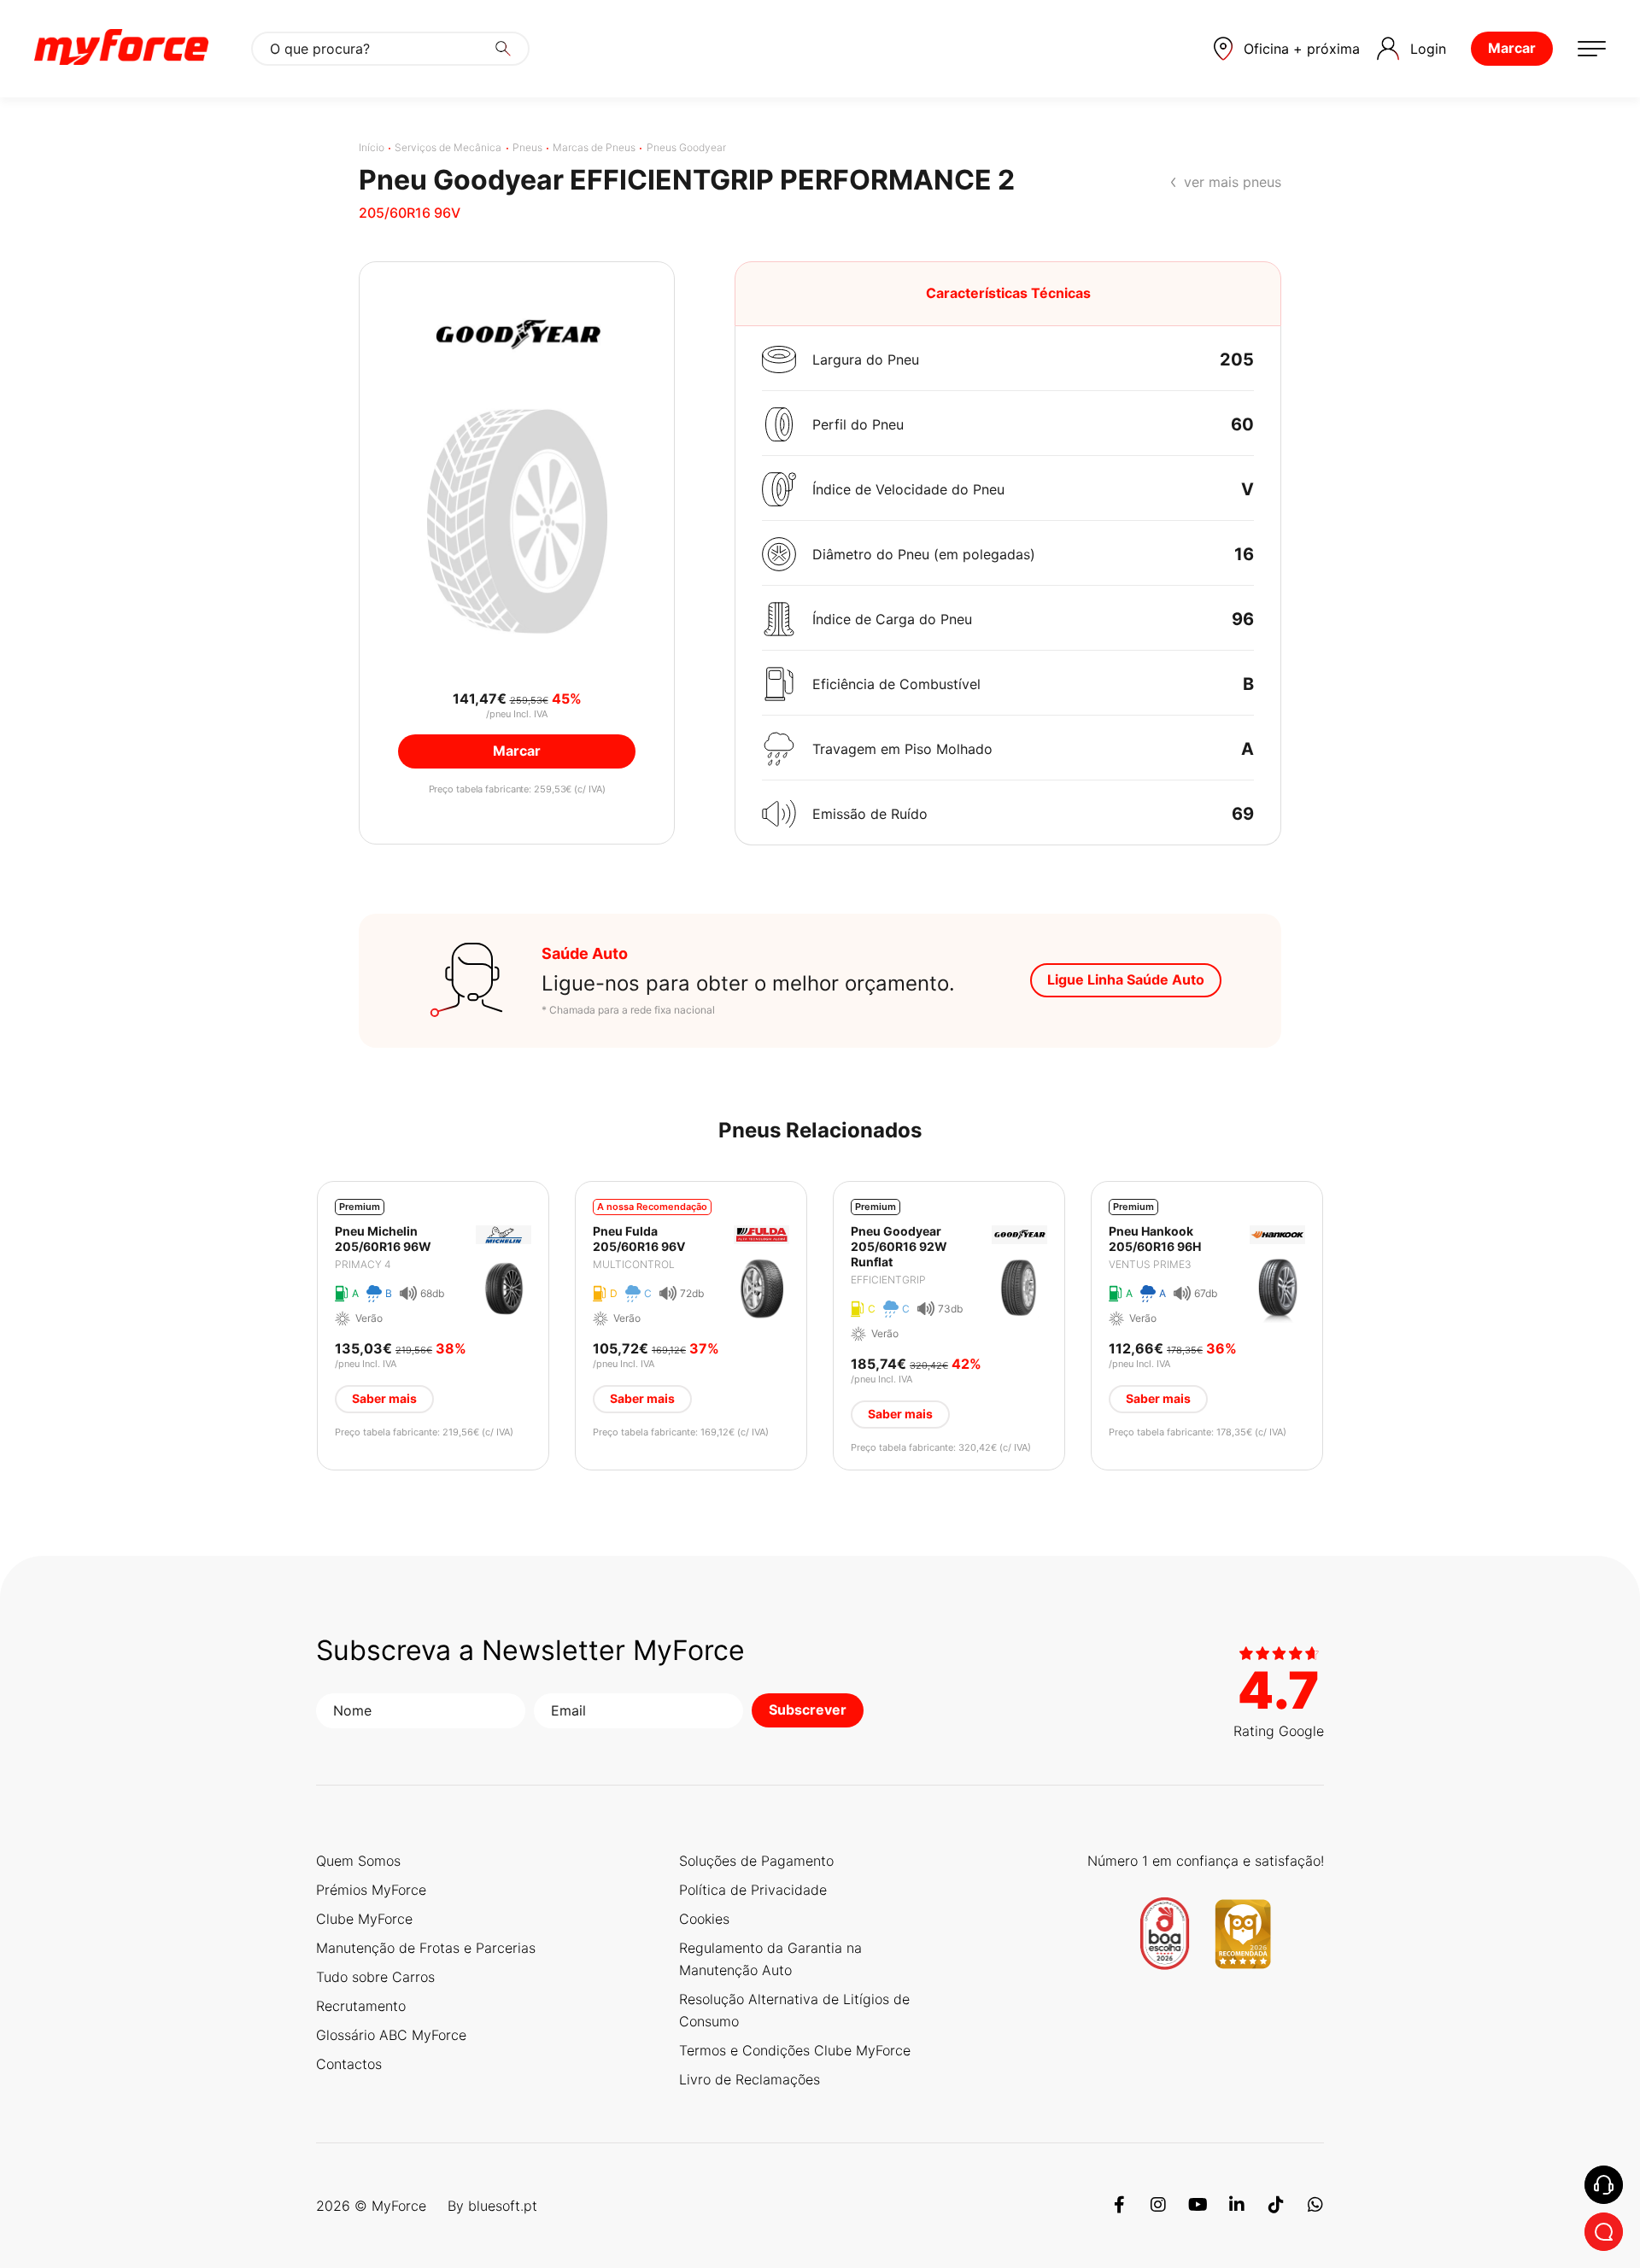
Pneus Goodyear (686, 147)
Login (1428, 49)
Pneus (527, 147)
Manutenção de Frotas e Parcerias (426, 1948)
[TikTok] (1276, 2206)
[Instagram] (1158, 2206)
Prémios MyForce (371, 1890)
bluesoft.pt (503, 2206)
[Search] (503, 49)
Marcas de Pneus (594, 147)
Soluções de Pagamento (756, 1861)
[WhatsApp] (1315, 2206)
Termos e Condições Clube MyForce (795, 2050)
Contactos (349, 2064)
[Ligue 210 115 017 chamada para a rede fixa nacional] (1604, 2185)
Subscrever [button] (808, 1710)
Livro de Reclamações (750, 2079)
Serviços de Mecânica (448, 147)
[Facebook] (1119, 2206)
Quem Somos (358, 1861)
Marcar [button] (517, 751)
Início (372, 147)
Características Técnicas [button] (1008, 293)
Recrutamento (361, 2006)
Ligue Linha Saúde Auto (1126, 979)
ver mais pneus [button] (1233, 182)
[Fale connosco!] (1604, 2232)
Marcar (1512, 48)
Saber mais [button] (384, 1398)
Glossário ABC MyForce (391, 2035)
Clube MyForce (364, 1919)
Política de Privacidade (753, 1890)
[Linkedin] (1237, 2206)
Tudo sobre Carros (375, 1977)
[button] (1287, 49)
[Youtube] (1198, 2206)
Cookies (704, 1919)
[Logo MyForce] (121, 49)
